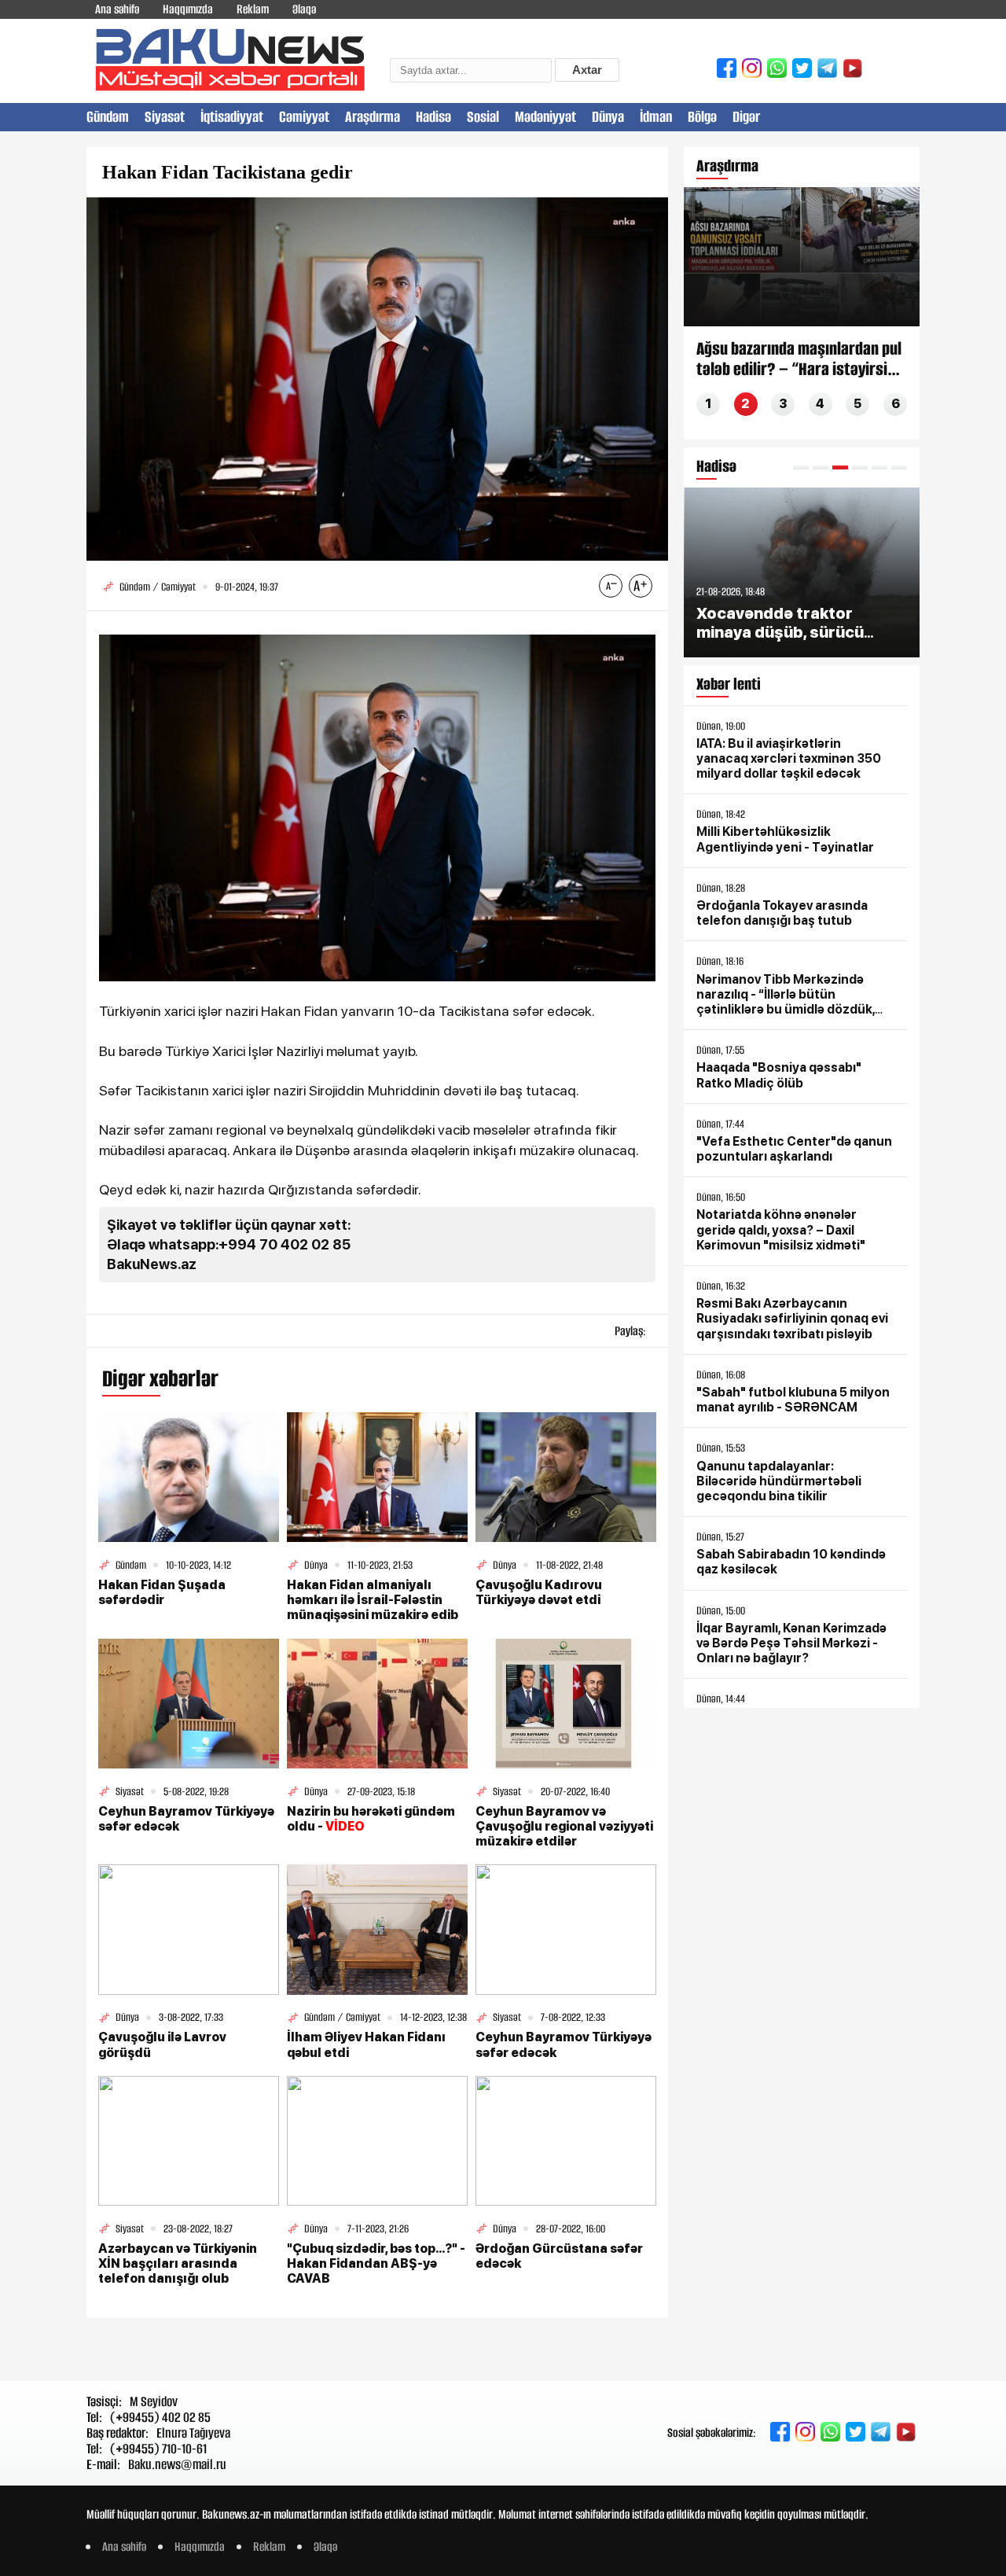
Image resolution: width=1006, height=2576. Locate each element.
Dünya (608, 117)
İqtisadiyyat (232, 117)
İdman (656, 117)
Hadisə (433, 117)
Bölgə (702, 117)
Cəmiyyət (304, 117)
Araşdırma (373, 117)
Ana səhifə (117, 9)
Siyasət (165, 117)
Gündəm (108, 117)
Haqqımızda (188, 9)
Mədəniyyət (545, 117)
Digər (746, 117)
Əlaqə (304, 9)
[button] (801, 467)
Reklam (253, 9)
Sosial (483, 117)
